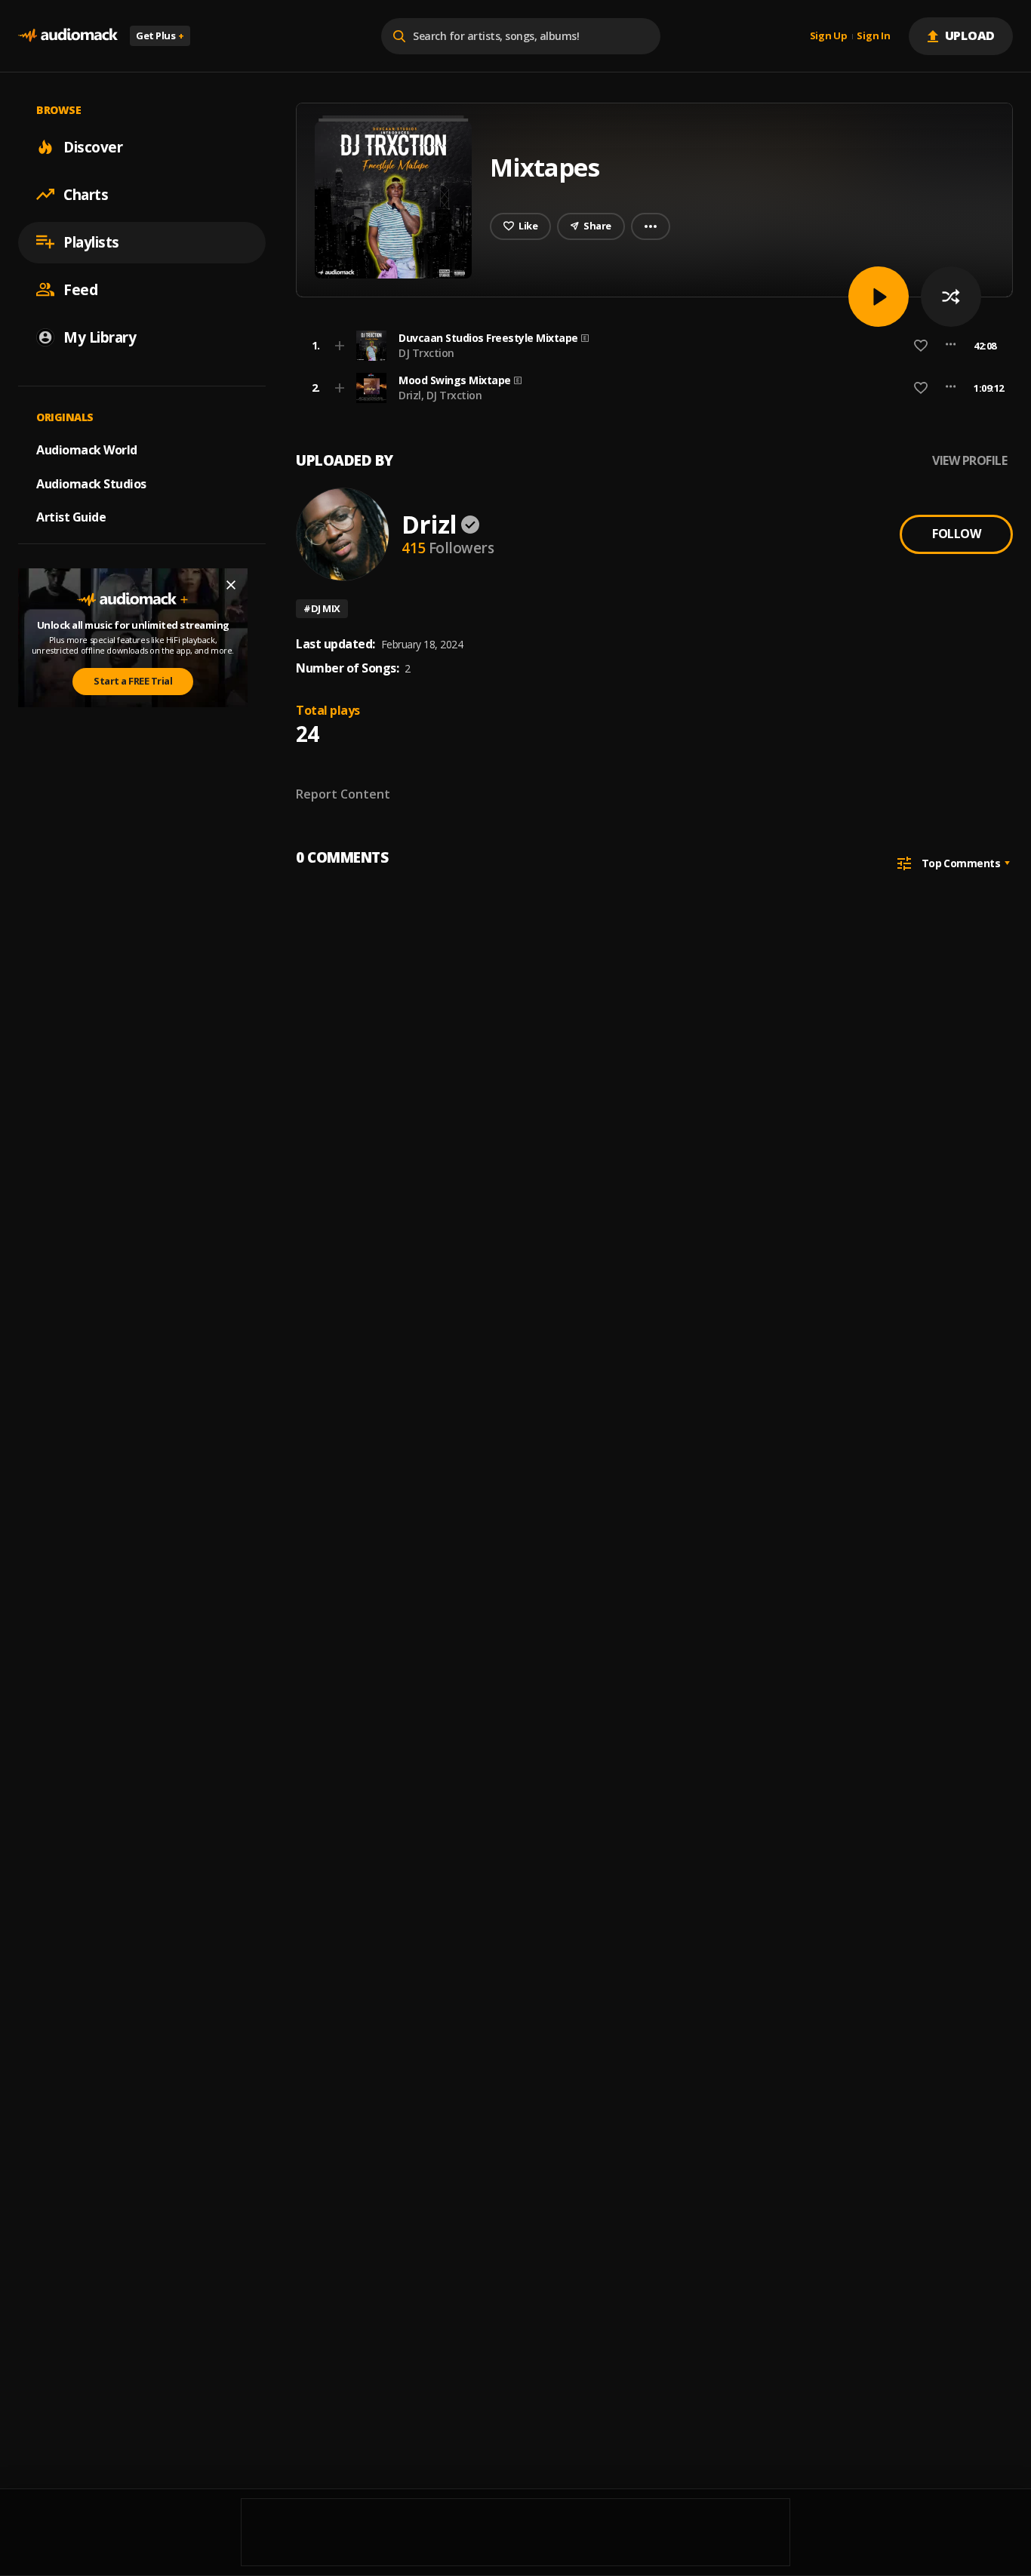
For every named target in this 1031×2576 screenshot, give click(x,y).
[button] (650, 346)
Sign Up (829, 36)
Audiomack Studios (91, 483)
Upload (970, 35)
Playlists (91, 242)
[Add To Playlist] (340, 346)
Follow (956, 534)
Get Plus (160, 35)
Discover (93, 146)
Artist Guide (71, 517)
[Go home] (68, 36)
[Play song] (879, 297)
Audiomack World (87, 449)
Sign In (873, 36)
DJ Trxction (426, 353)
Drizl (429, 524)
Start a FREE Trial (133, 681)
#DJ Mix (322, 608)
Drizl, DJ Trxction (440, 395)
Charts (86, 194)
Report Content (343, 794)
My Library (100, 337)
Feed (80, 289)
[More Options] (951, 346)
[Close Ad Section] (231, 585)
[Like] (921, 346)
